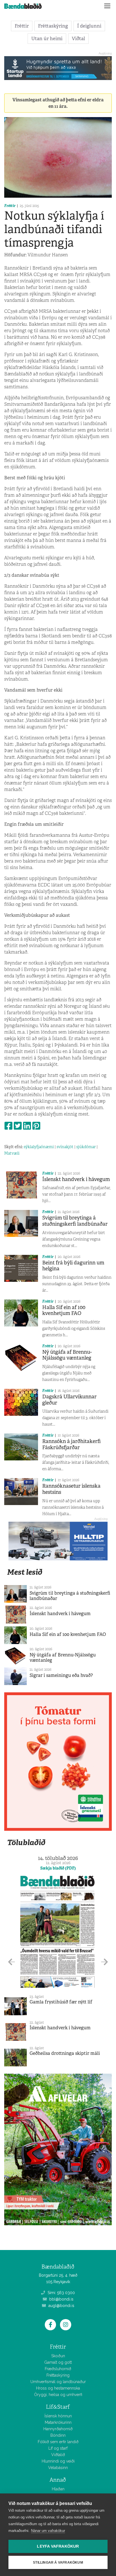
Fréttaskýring (53, 26)
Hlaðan (58, 2489)
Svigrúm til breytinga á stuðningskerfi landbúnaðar (75, 1221)
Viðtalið (58, 2455)
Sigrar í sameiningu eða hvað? (61, 1675)
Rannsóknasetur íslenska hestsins (71, 1489)
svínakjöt (65, 1147)
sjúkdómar (86, 1147)
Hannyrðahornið (58, 2429)
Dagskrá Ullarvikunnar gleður (69, 1400)
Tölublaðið (26, 1842)
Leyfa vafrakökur (58, 2546)
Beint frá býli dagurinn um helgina (73, 1266)
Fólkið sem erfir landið (58, 2442)
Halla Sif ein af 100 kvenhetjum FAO (64, 1310)
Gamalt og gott (58, 2362)
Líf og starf (58, 2448)
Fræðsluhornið (58, 2369)
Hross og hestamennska (58, 2388)
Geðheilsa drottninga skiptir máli (65, 2053)
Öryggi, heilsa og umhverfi (58, 2395)
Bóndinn (58, 2435)
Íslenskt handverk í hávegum (76, 1179)
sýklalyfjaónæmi (39, 1147)
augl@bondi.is (61, 2306)
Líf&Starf (58, 2407)
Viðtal (78, 38)
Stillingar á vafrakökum (58, 2563)
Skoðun (58, 2356)
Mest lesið (25, 1572)
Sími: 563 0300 (61, 2293)
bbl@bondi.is (61, 2299)
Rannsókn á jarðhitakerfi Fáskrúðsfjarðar (72, 1444)
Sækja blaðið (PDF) (58, 1868)
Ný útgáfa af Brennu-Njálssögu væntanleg (67, 1355)
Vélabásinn (58, 2468)
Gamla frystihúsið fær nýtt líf (61, 2002)
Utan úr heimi (47, 38)
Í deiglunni (89, 26)
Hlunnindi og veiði (58, 2461)
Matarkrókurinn (58, 2422)
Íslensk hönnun (58, 2416)
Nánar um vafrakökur (48, 2531)
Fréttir (22, 26)
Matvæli (12, 1153)
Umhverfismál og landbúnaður (58, 2382)
